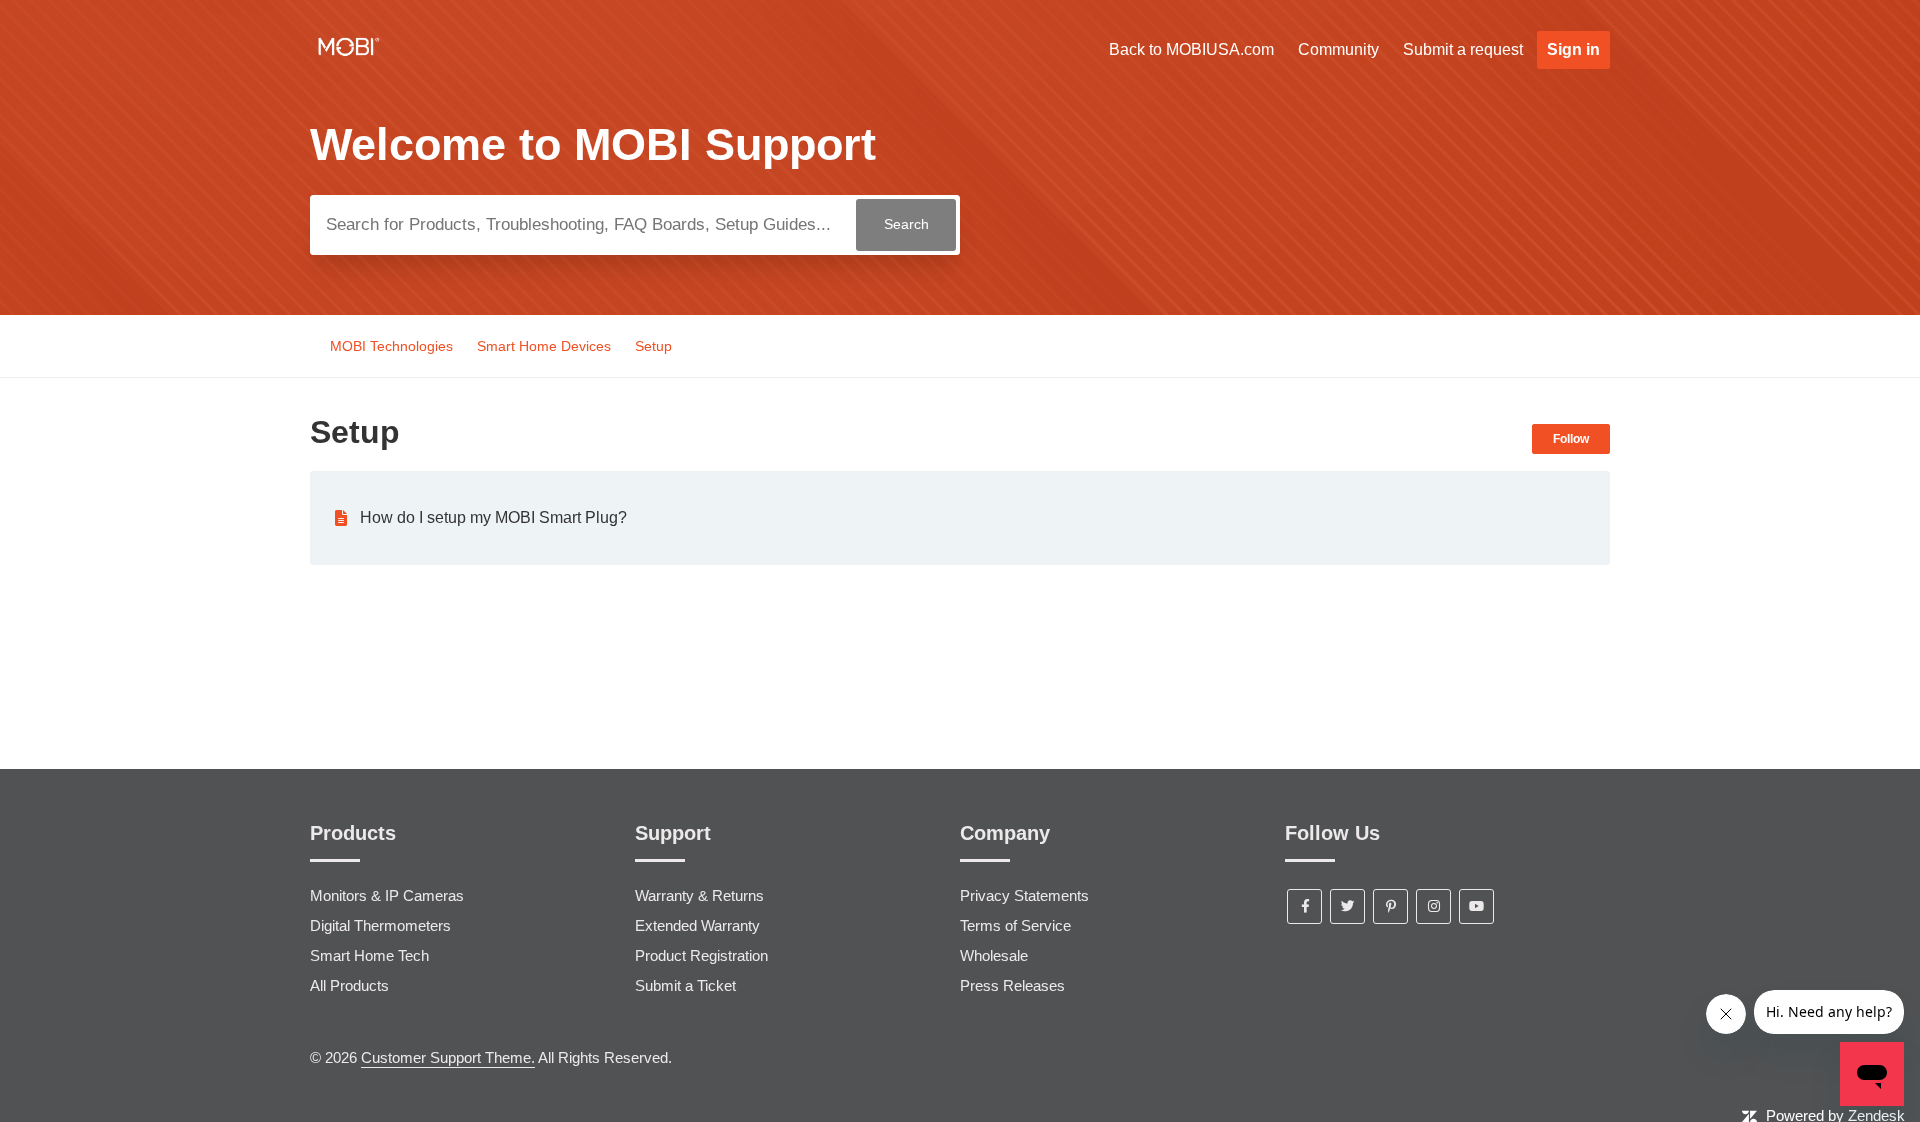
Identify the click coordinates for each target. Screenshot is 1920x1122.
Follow (1571, 439)
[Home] (349, 58)
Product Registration (701, 955)
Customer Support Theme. (448, 1057)
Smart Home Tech (369, 955)
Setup (653, 346)
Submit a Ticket (685, 985)
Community (1338, 49)
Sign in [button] (1573, 49)
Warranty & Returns (699, 895)
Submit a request (1463, 49)
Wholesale (994, 955)
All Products (349, 985)
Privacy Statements (1024, 895)
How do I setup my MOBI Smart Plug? (493, 517)
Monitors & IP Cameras (387, 895)
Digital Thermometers (380, 925)
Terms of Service (1015, 925)
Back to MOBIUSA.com (1191, 49)
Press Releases (1012, 985)
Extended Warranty (697, 925)
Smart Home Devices (544, 346)
